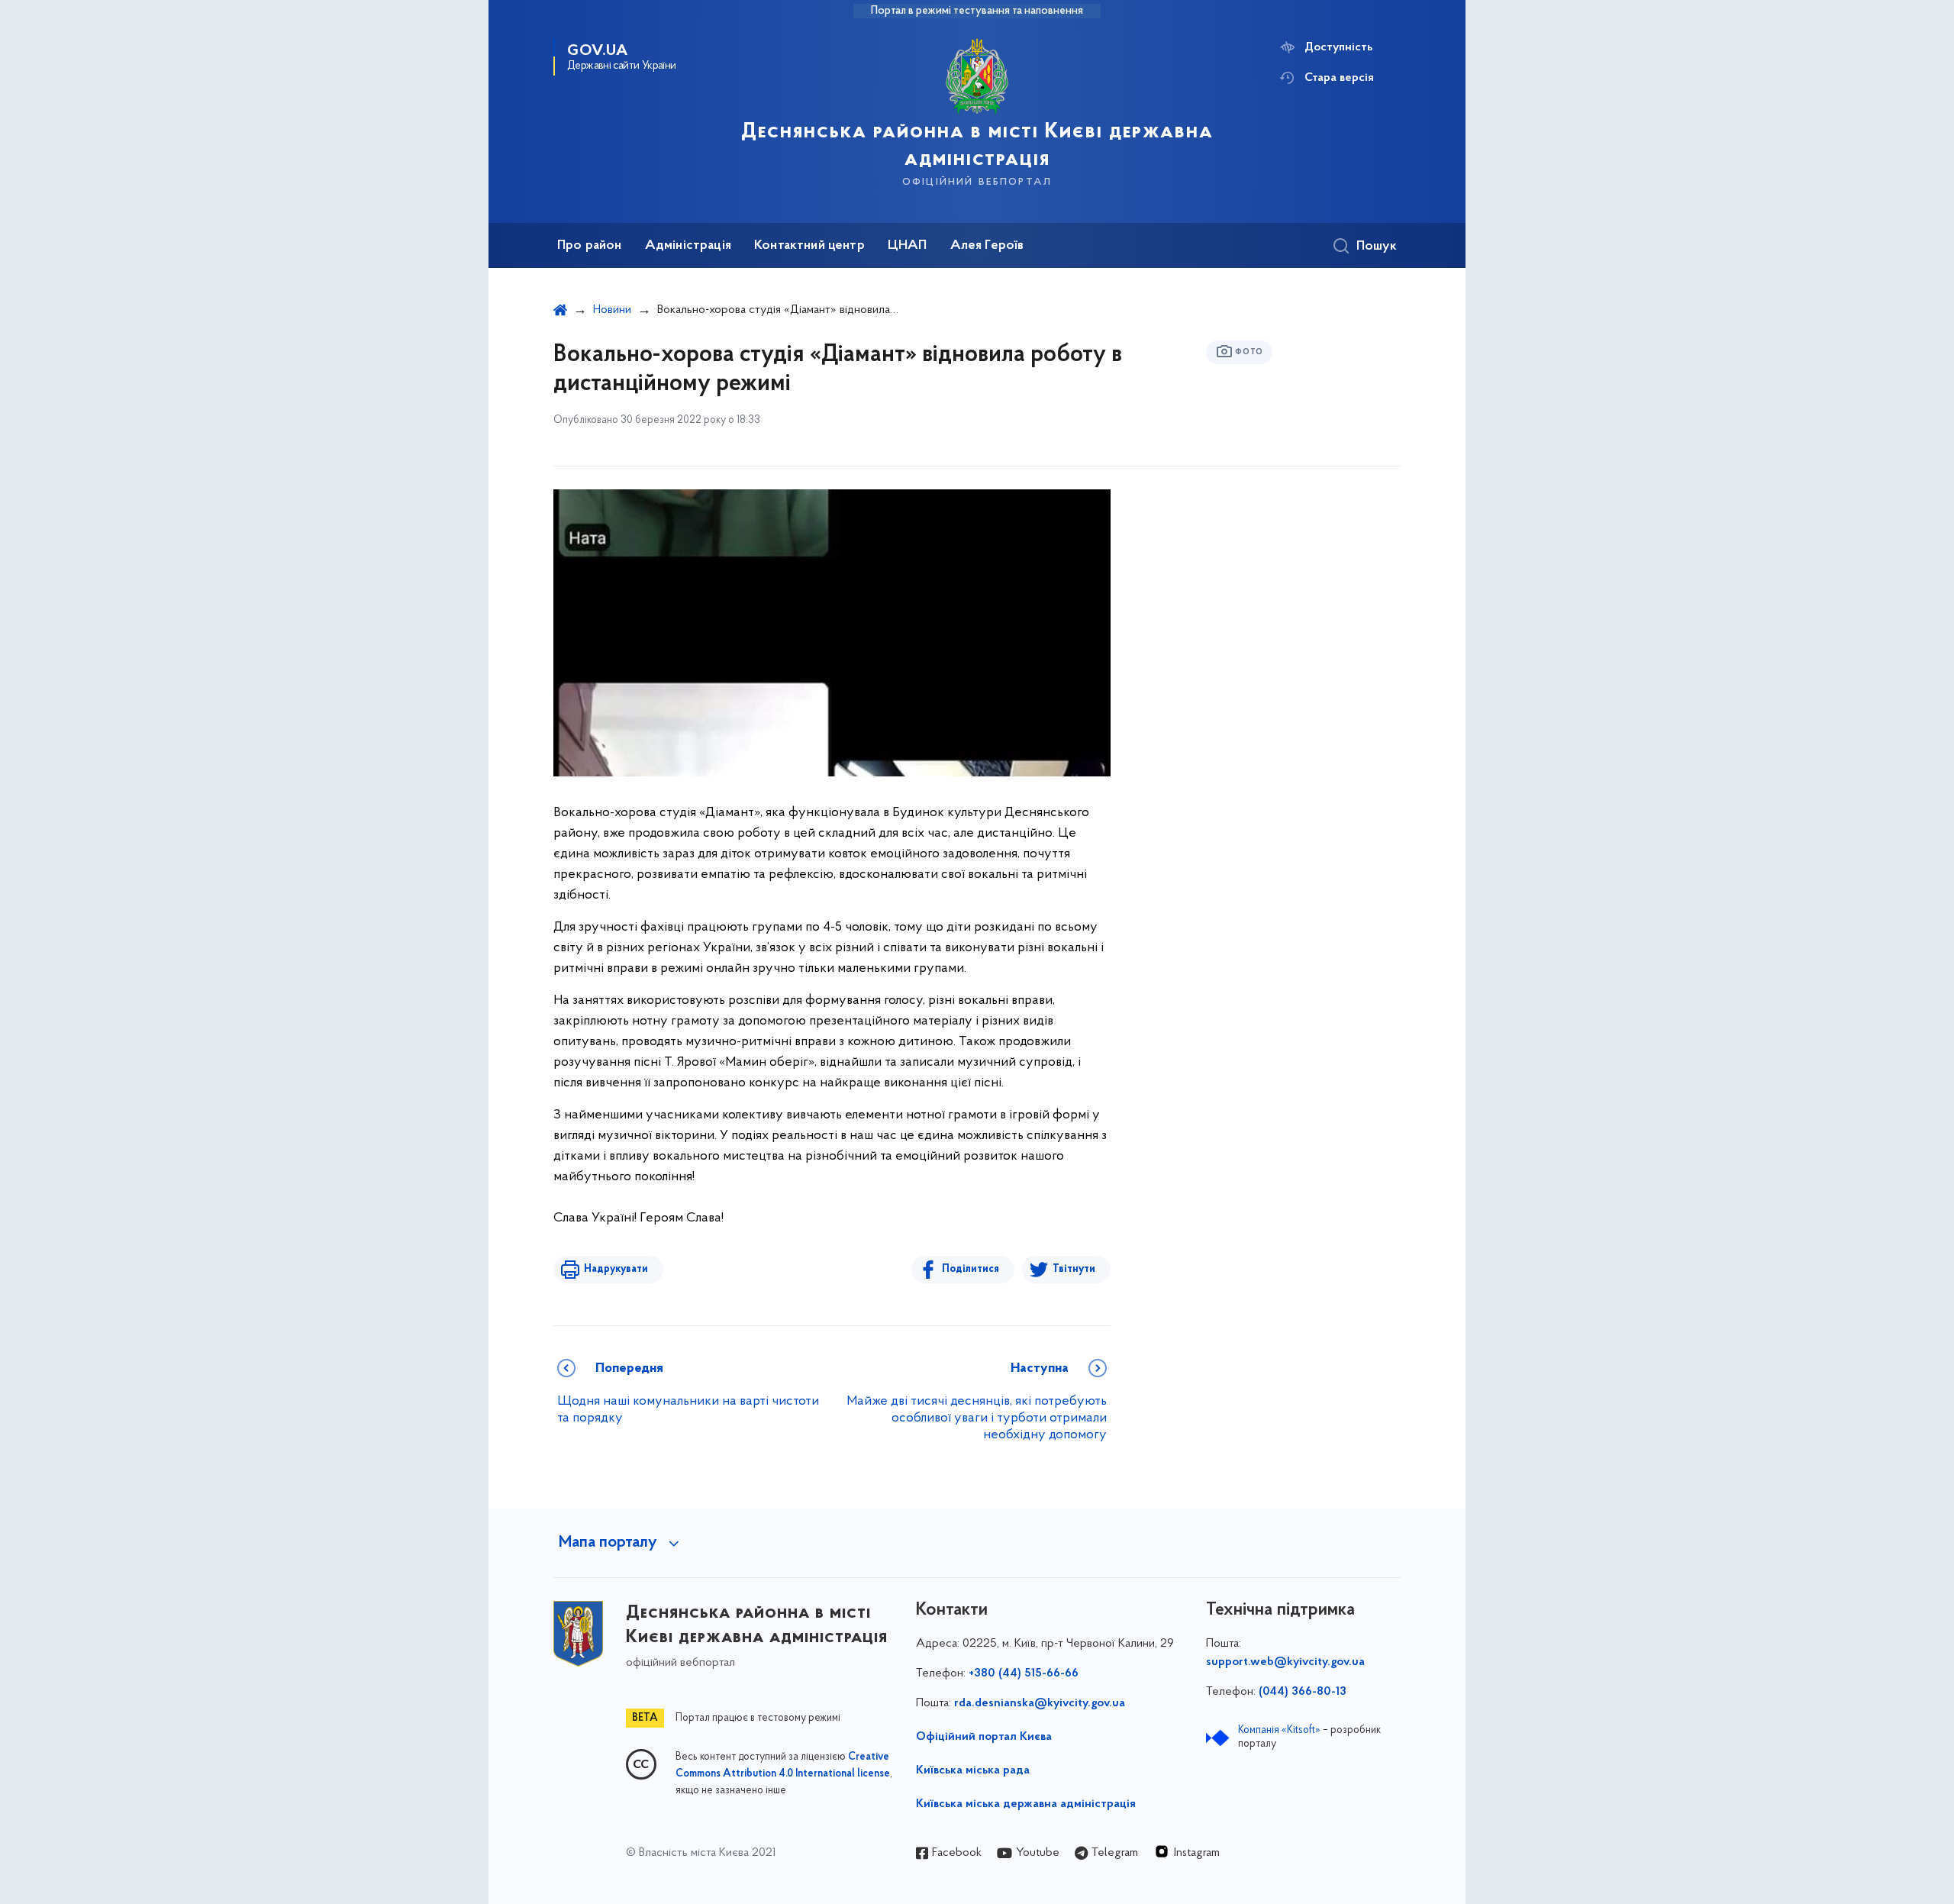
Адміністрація (688, 246)
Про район (590, 246)
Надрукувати (616, 1269)
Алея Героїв (987, 246)
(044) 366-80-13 (1303, 1692)
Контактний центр (809, 246)
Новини (612, 310)
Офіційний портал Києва (984, 1737)
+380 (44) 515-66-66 (1024, 1673)
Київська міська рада (973, 1770)
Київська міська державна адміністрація (1026, 1804)
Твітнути (1074, 1269)
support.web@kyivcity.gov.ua (1285, 1662)
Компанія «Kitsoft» (1279, 1730)
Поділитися (971, 1269)
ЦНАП (908, 246)
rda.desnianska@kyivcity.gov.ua (1040, 1703)
